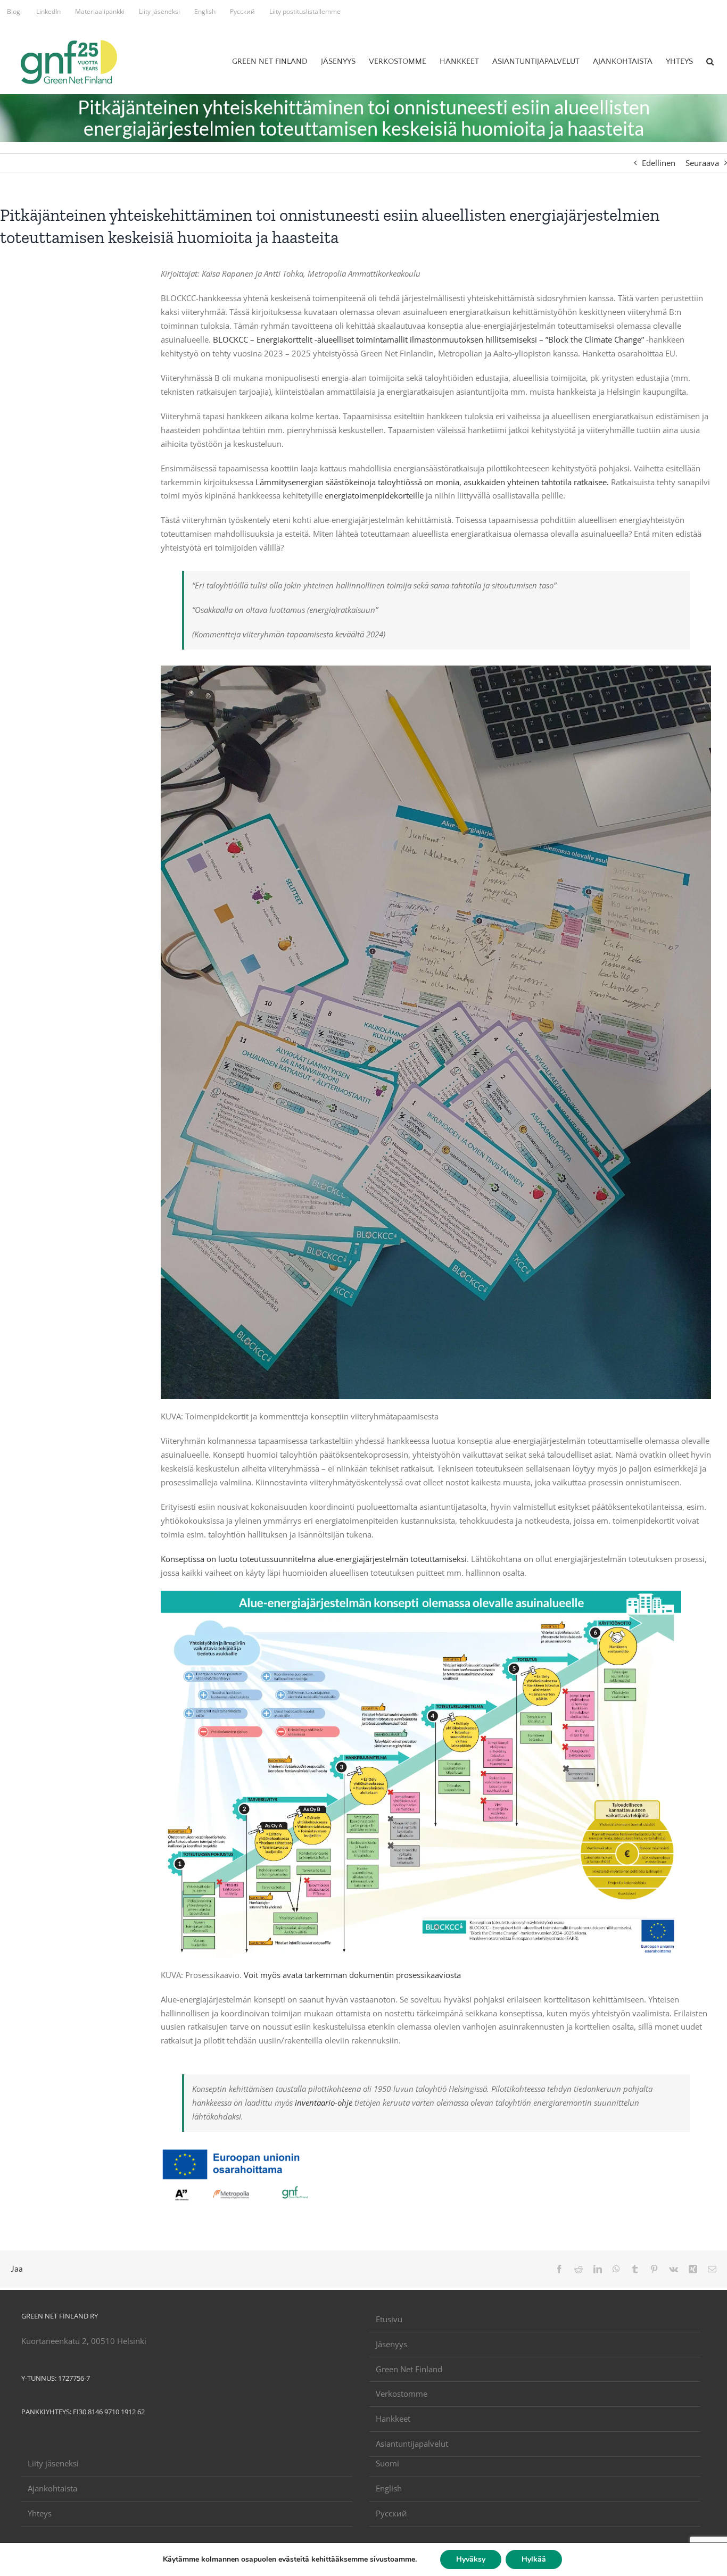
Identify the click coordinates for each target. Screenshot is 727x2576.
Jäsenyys (391, 2344)
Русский (391, 2513)
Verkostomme (402, 2394)
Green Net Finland (409, 2369)
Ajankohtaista (52, 2488)
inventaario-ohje (324, 2103)
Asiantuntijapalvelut (412, 2444)
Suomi (387, 2463)
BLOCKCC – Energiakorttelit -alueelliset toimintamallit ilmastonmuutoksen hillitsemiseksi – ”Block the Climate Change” (428, 339)
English (389, 2488)
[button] (710, 61)
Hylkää (534, 2559)
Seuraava (702, 163)
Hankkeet (393, 2419)
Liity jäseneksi (53, 2463)
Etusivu (389, 2319)
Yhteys (40, 2513)
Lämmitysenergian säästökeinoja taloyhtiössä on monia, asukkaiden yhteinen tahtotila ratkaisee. (432, 482)
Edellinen (659, 163)
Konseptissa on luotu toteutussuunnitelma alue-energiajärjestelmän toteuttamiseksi (314, 1559)
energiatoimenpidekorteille (374, 495)
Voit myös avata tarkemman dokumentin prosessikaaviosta (352, 1975)
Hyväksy (471, 2559)
